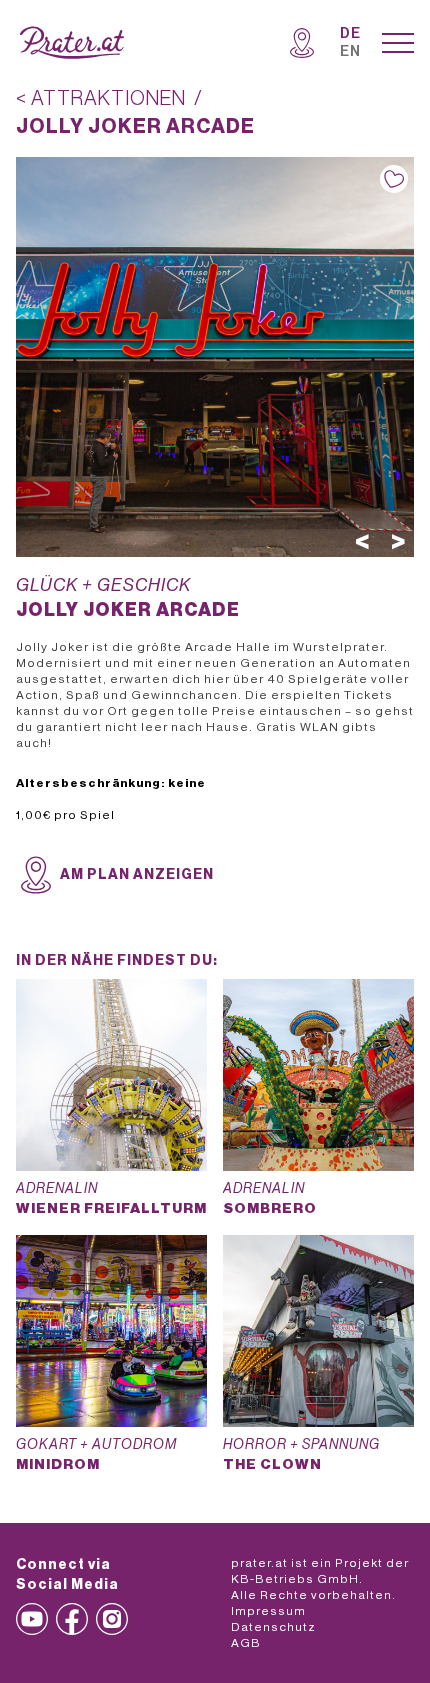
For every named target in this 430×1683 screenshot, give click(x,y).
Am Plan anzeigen (137, 875)
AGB (246, 1643)
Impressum (268, 1611)
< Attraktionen (101, 99)
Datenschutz (273, 1627)
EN (350, 52)
